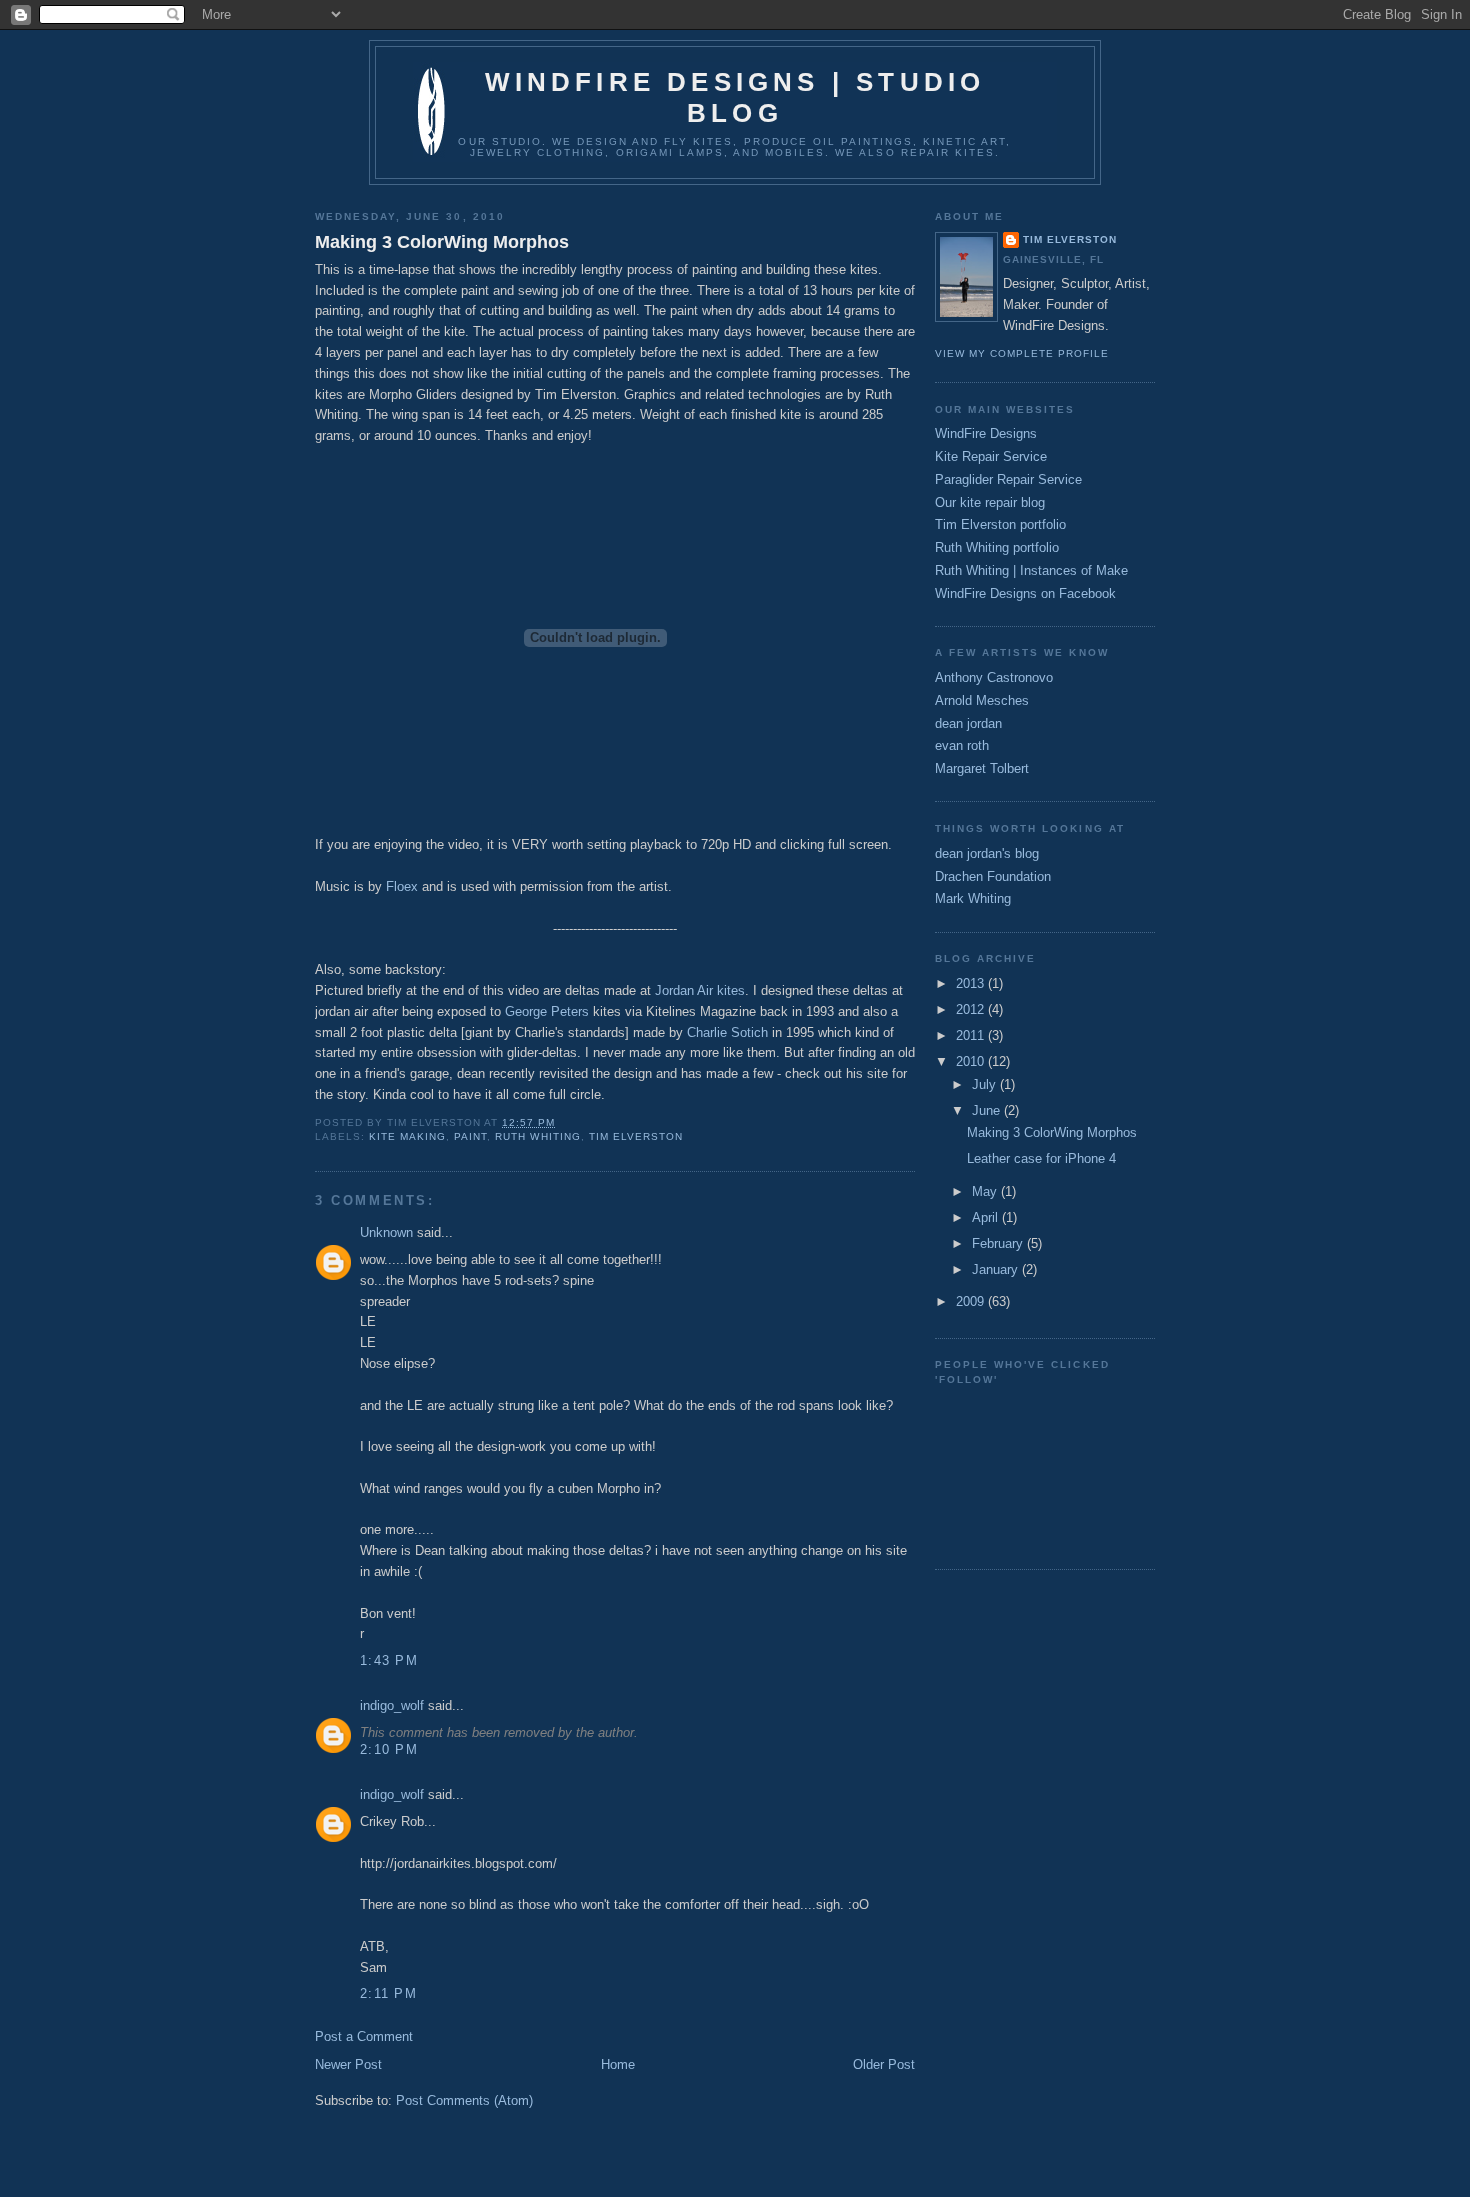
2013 (972, 983)
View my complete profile (1022, 353)
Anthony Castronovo (994, 677)
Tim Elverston (1070, 239)
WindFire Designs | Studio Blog (735, 97)
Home (618, 2064)
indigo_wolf (392, 1705)
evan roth (962, 745)
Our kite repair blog (990, 502)
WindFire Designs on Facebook (1025, 593)
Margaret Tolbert (982, 768)
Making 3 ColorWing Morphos (442, 242)
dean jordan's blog (987, 853)
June (988, 1110)
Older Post (884, 2064)
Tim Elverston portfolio (1000, 524)
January (997, 1269)
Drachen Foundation (993, 876)
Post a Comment (364, 2036)
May (986, 1191)
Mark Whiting (973, 898)
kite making (407, 1136)
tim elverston (636, 1136)
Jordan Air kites (700, 990)
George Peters (547, 1011)
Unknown (386, 1232)
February (999, 1243)
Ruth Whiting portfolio (997, 547)
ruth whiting (537, 1136)
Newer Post (348, 2064)
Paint (470, 1136)
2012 (972, 1009)
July (986, 1084)
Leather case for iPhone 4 (1041, 1158)
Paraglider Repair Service (1008, 479)
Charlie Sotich (727, 1032)
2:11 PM (388, 1993)
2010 (972, 1061)
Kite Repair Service (991, 456)
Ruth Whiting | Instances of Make (1031, 570)
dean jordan (968, 723)
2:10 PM (389, 1749)
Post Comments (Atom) (464, 2100)
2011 (972, 1035)
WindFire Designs (986, 433)
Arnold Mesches (982, 700)
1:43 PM (389, 1660)
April (987, 1217)
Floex (402, 886)
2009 (972, 1301)
